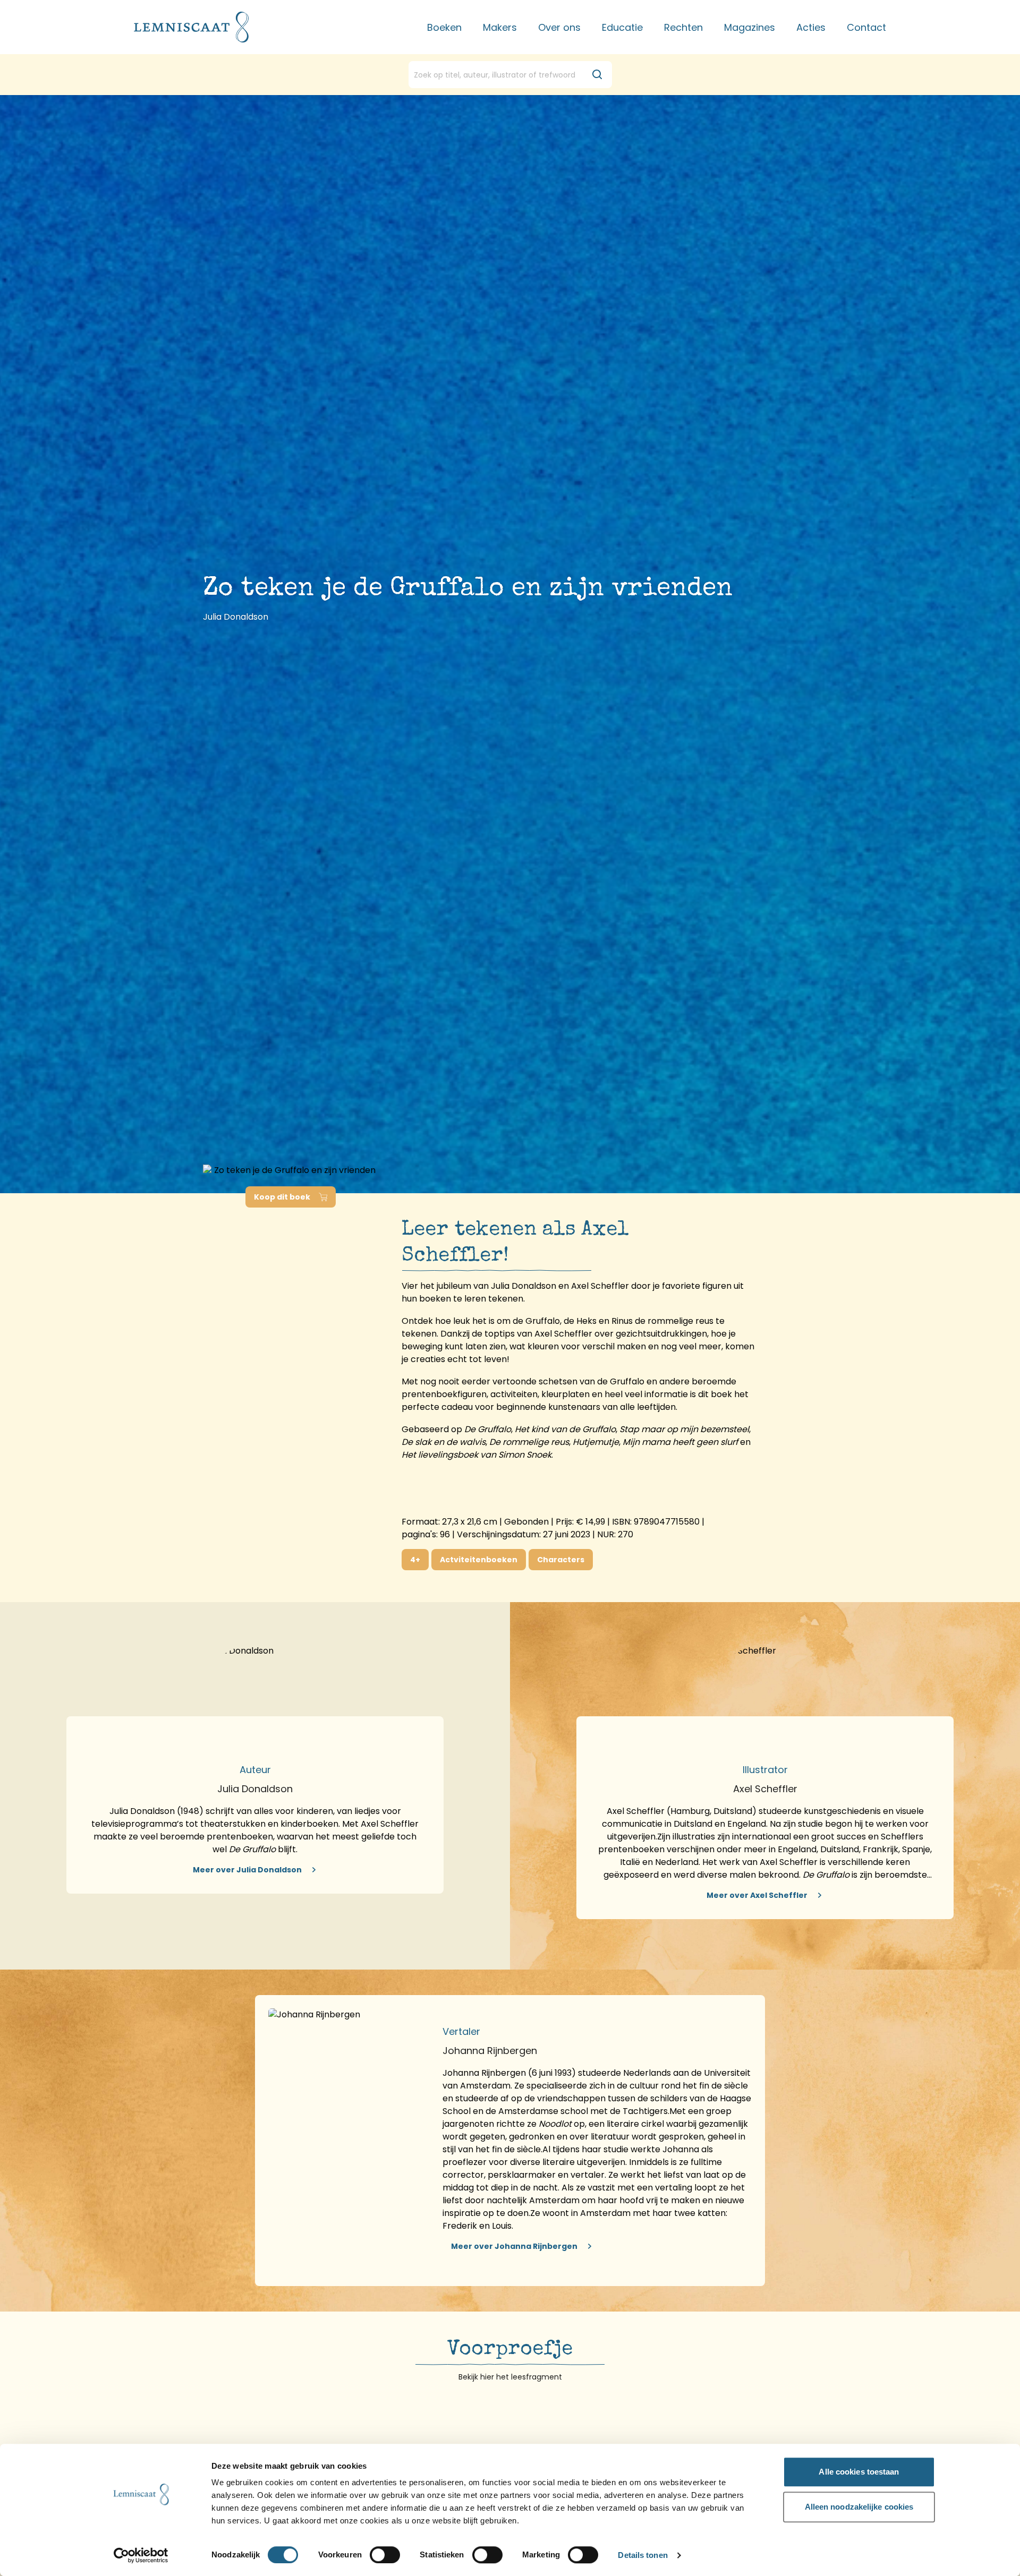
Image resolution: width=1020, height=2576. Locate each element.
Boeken (444, 27)
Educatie (622, 27)
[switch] (385, 2555)
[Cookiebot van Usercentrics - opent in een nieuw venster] (141, 2555)
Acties (811, 27)
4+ (415, 1560)
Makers (500, 27)
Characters (561, 1560)
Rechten (683, 27)
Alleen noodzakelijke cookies (859, 2507)
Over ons (559, 27)
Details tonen (643, 2556)
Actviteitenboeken (479, 1560)
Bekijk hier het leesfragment (510, 2377)
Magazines (750, 27)
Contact (866, 27)
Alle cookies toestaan (859, 2472)
